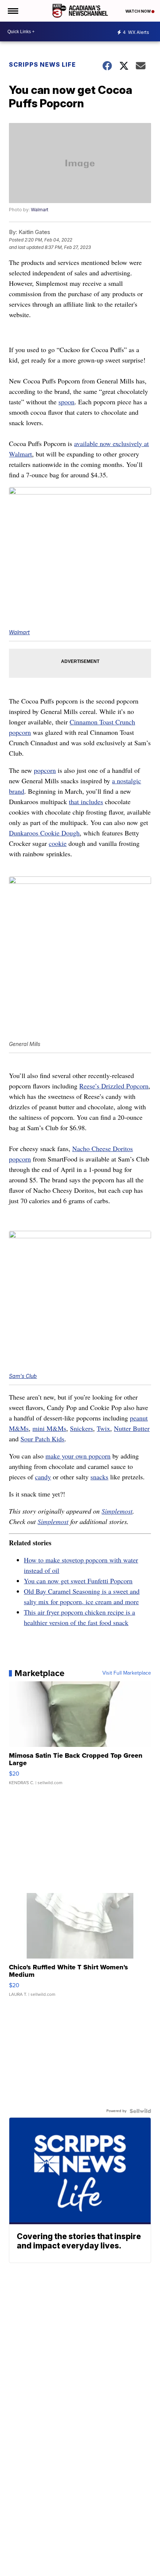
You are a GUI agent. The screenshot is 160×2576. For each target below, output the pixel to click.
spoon (66, 402)
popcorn (45, 770)
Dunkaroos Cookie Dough (44, 833)
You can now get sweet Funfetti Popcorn (78, 1581)
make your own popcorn (78, 1456)
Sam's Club (23, 1376)
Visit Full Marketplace (127, 1673)
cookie (58, 843)
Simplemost (117, 1511)
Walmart (40, 210)
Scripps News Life (42, 64)
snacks (99, 1477)
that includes (86, 802)
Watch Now (138, 11)
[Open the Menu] (12, 11)
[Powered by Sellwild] (140, 2111)
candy (43, 1477)
